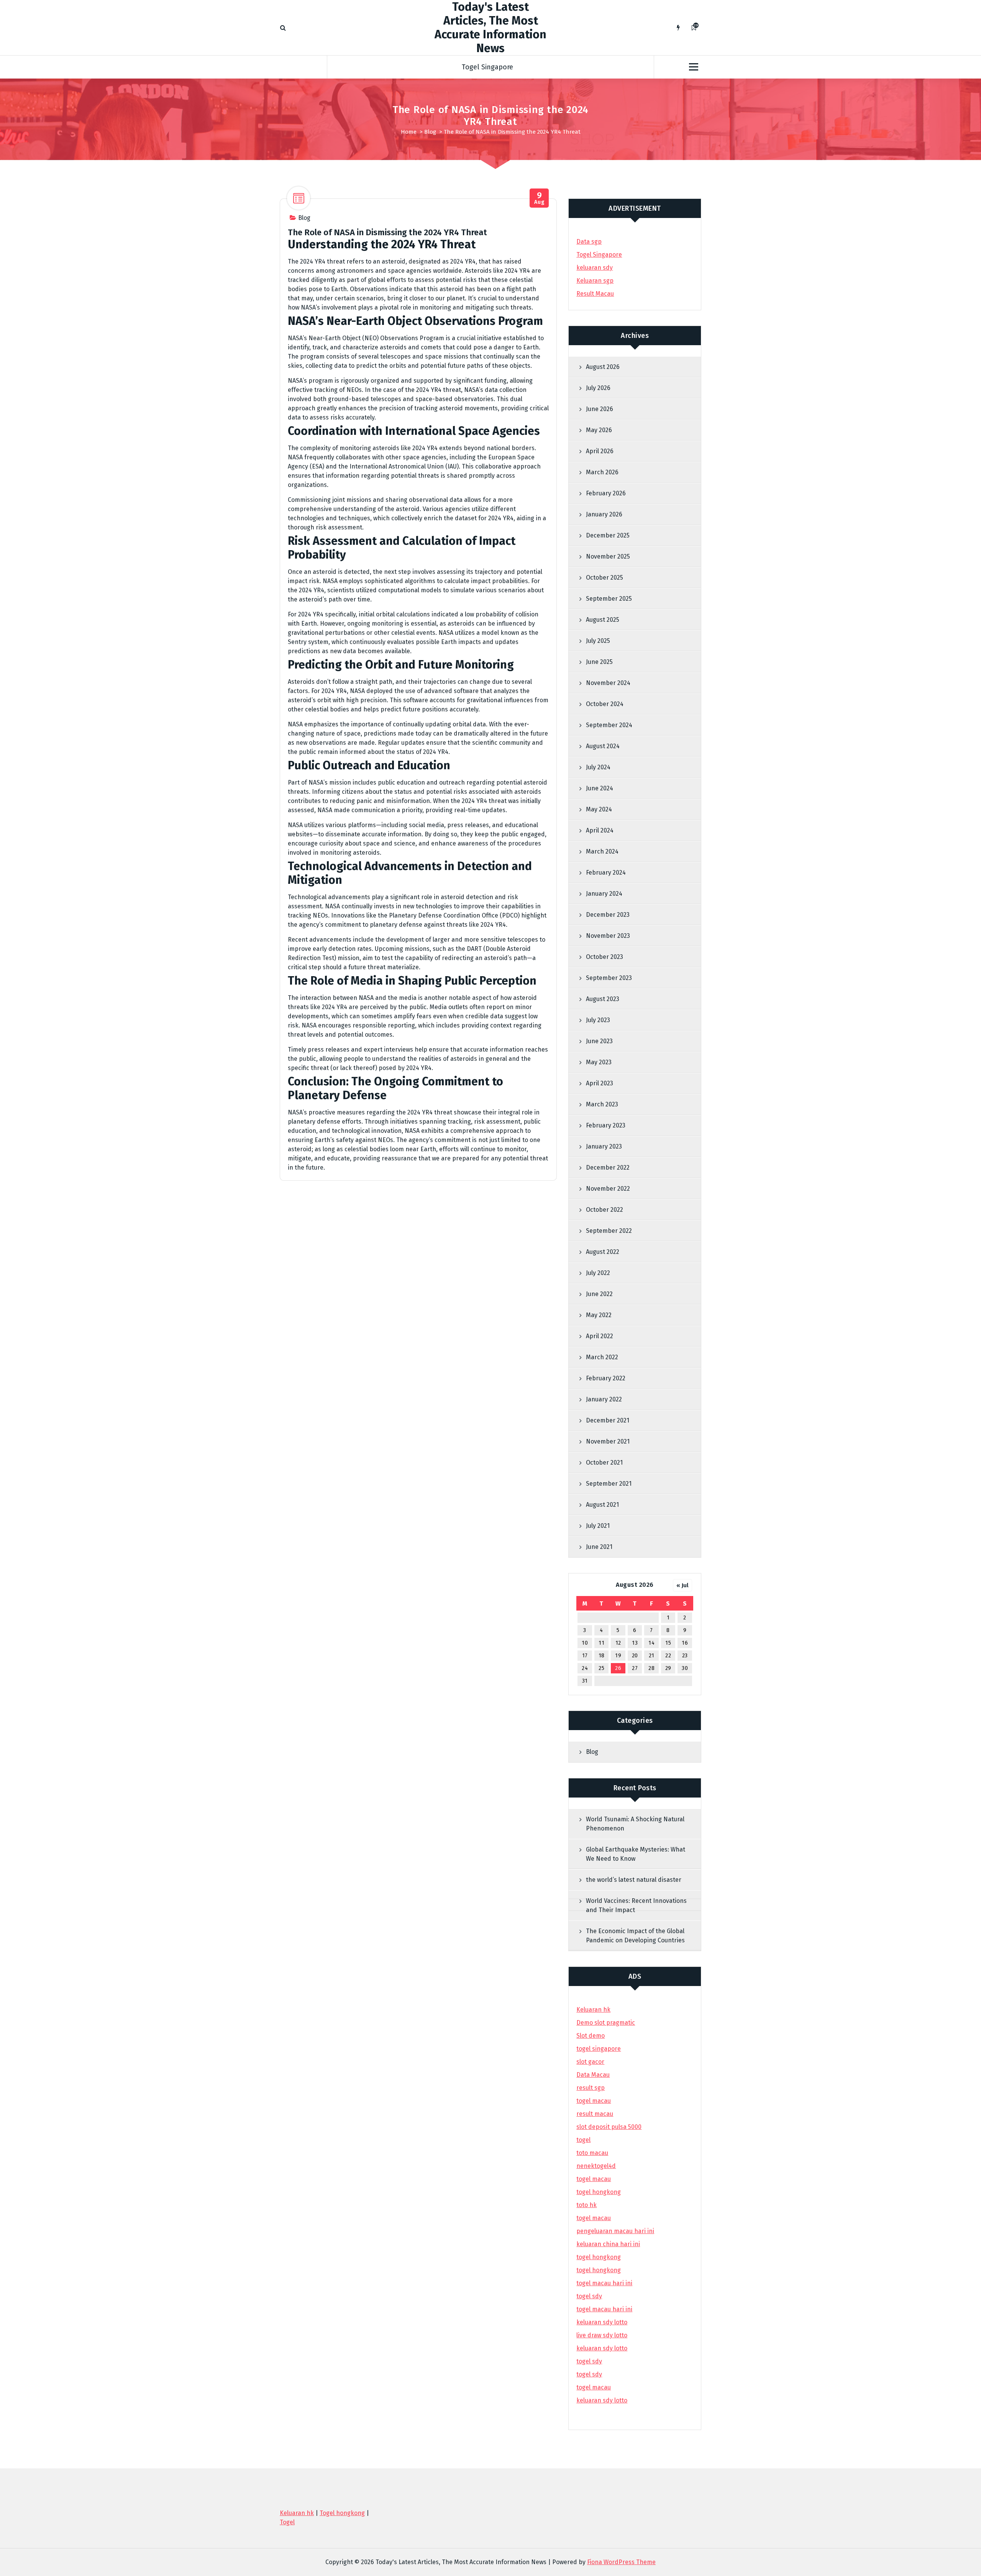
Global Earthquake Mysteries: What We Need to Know (636, 1854)
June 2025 (599, 662)
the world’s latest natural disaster (634, 1880)
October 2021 (604, 1463)
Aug (539, 198)
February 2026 (606, 493)
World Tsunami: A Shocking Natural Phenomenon (635, 1824)
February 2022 (606, 1378)
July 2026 (598, 388)
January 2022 (604, 1399)
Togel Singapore (487, 67)
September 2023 (609, 978)
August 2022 (603, 1252)
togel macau (594, 2387)
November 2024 (608, 683)
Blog (430, 132)
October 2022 (605, 1210)
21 (652, 1656)
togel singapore (599, 2049)
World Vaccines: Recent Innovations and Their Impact (636, 1905)
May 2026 (599, 430)
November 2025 (608, 556)
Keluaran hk (593, 2010)
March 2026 (602, 472)
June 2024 (600, 788)
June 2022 (599, 1294)
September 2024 (609, 725)
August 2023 (603, 999)
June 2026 (600, 409)
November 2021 (608, 1441)
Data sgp (589, 242)
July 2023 (598, 1020)
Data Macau (593, 2075)
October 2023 (605, 957)
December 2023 (608, 915)
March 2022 (602, 1357)
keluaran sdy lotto (602, 2400)
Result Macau (595, 294)
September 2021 (609, 1484)
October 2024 (605, 704)
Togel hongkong (342, 2513)
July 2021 (598, 1526)
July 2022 (598, 1273)
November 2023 (608, 936)
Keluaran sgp (595, 281)
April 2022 (600, 1336)
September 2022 (609, 1231)
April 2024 (600, 830)
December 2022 (608, 1168)
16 (685, 1643)
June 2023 (599, 1041)
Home (409, 132)
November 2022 (608, 1189)
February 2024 (606, 873)
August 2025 (603, 620)
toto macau (592, 2153)
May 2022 (599, 1315)
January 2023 (604, 1146)
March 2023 (602, 1104)
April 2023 (600, 1083)
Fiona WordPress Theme (621, 2562)
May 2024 (599, 809)
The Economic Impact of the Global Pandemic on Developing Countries (635, 1936)
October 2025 (605, 578)
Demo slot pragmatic (606, 2023)
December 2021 (608, 1420)
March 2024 (602, 851)
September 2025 (609, 599)
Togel (287, 2522)
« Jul (682, 1585)
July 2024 (598, 767)
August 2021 (602, 1505)
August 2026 (603, 367)
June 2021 (599, 1547)
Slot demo (591, 2036)
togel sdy (589, 2361)
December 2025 (608, 535)
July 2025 (598, 641)
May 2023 (599, 1062)
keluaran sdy (595, 268)
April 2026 (600, 451)
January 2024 (604, 894)
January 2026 (604, 514)
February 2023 (606, 1125)
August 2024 (603, 746)
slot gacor (590, 2062)
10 (585, 1643)
